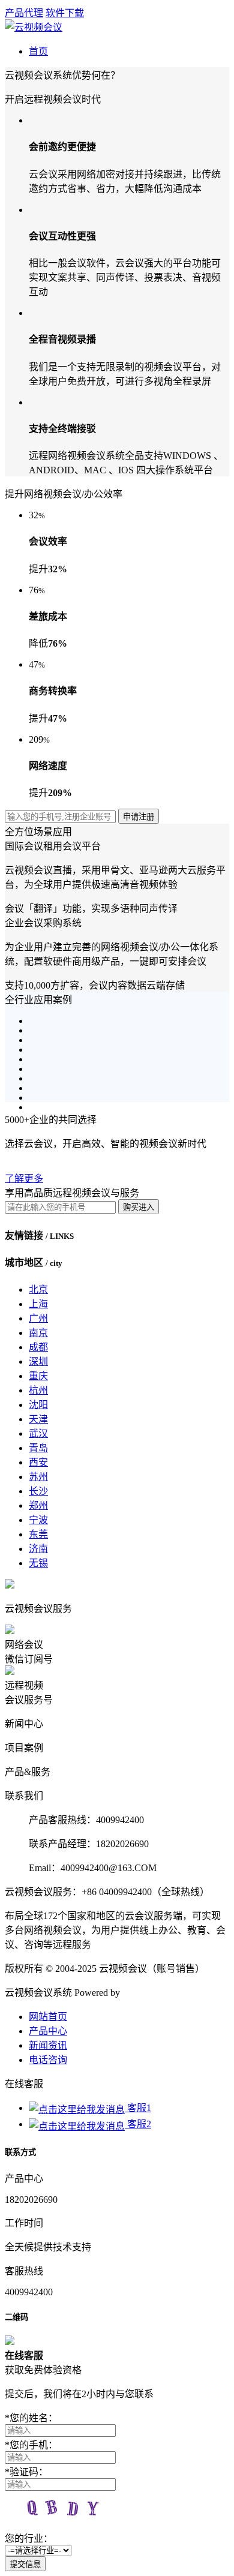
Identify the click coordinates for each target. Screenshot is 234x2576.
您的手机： (31, 2445)
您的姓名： (31, 2418)
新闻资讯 (48, 2045)
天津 (38, 1419)
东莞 (38, 1534)
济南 (38, 1549)
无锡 (38, 1563)
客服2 (138, 2124)
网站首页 (48, 2017)
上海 (38, 1304)
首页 (38, 51)
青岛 (38, 1448)
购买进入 (139, 1207)
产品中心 (48, 2031)
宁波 (38, 1520)
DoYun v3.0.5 (149, 1993)
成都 (38, 1347)
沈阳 (38, 1405)
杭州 (38, 1390)
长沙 (38, 1491)
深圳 (38, 1361)
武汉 (38, 1433)
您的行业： (29, 2539)
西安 (38, 1462)
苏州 (38, 1477)
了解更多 (24, 1179)
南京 (38, 1333)
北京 (38, 1289)
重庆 (38, 1376)
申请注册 (139, 817)
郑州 (38, 1505)
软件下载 (65, 13)
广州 (38, 1318)
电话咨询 (48, 2060)
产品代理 (24, 13)
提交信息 (25, 2564)
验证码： (26, 2472)
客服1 (138, 2108)
